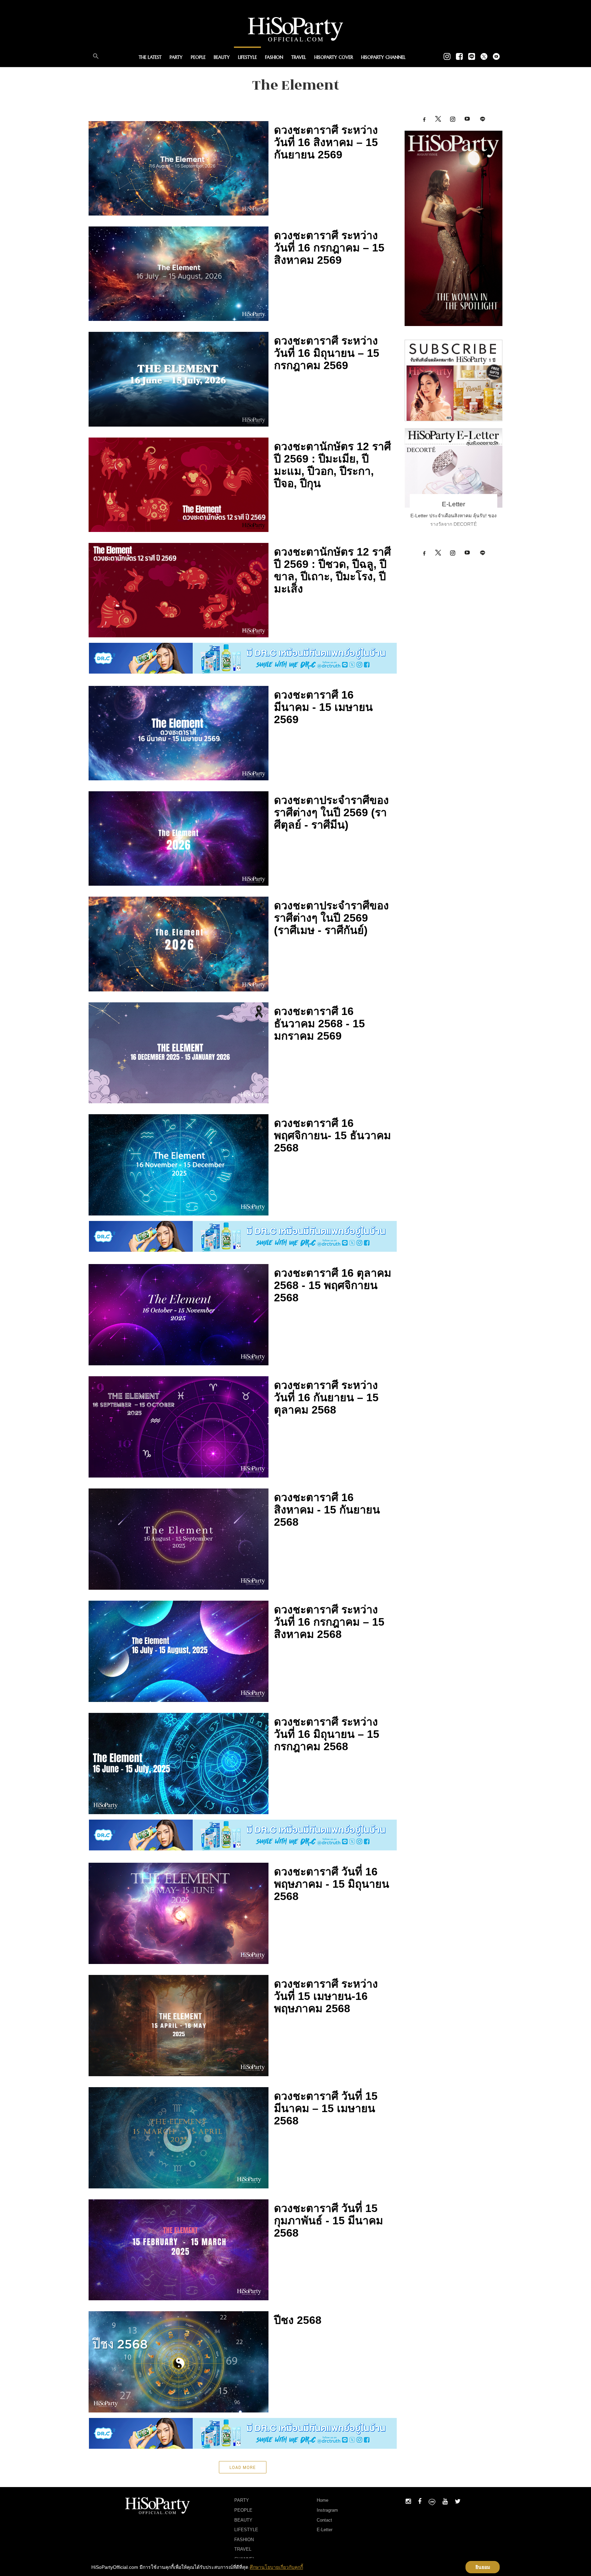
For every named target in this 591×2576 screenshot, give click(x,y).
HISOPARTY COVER (334, 57)
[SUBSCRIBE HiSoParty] (454, 380)
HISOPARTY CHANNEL (383, 57)
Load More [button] (243, 2467)
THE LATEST (150, 57)
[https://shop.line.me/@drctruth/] (243, 658)
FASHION (274, 57)
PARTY (176, 57)
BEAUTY (222, 57)
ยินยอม (483, 2567)
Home (323, 2500)
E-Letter (454, 504)
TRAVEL (299, 57)
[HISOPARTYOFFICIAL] (454, 228)
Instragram (327, 2510)
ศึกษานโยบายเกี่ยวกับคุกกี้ (276, 2567)
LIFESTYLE (247, 57)
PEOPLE (198, 57)
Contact (324, 2520)
